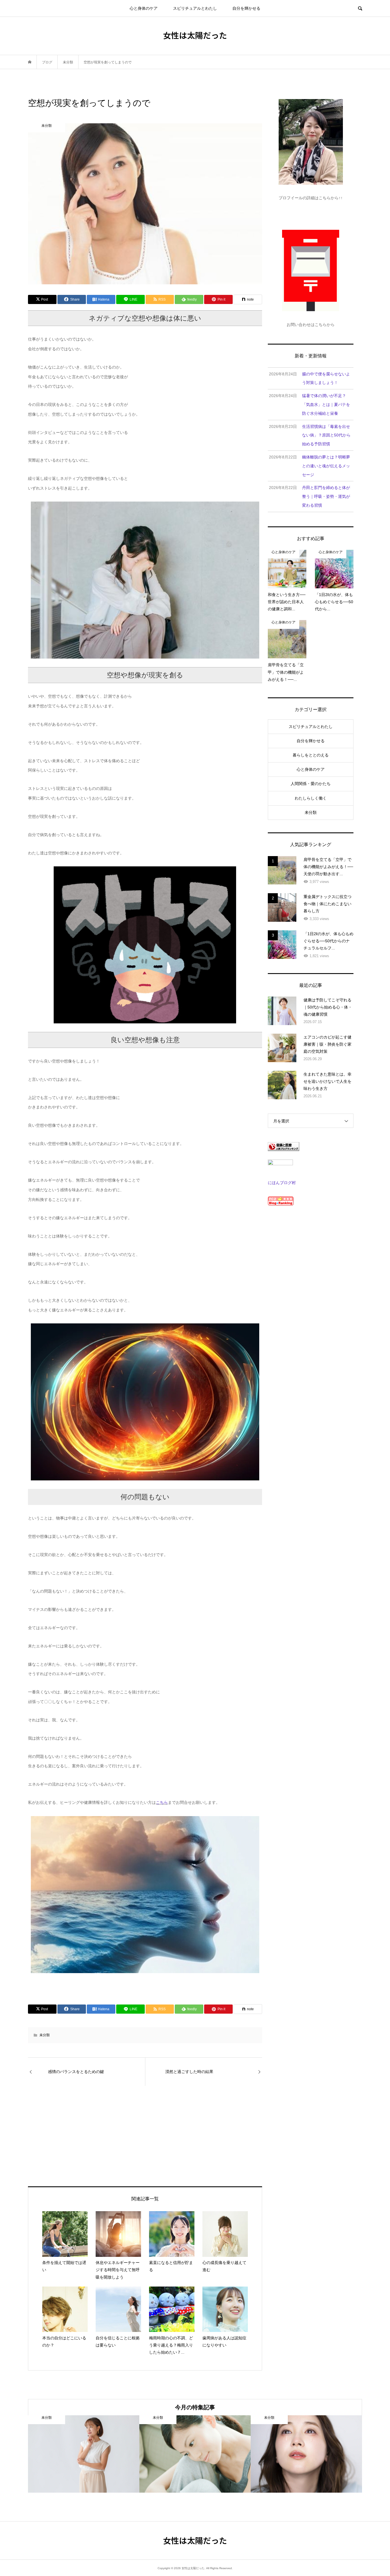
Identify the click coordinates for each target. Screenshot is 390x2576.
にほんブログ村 (282, 1183)
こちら (162, 1802)
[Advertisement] (95, 2136)
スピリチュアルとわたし (195, 8)
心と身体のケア (144, 8)
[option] (84, 2454)
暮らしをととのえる (311, 755)
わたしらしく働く (311, 798)
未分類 (45, 2035)
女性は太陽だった (195, 35)
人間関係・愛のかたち (311, 784)
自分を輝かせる (246, 8)
